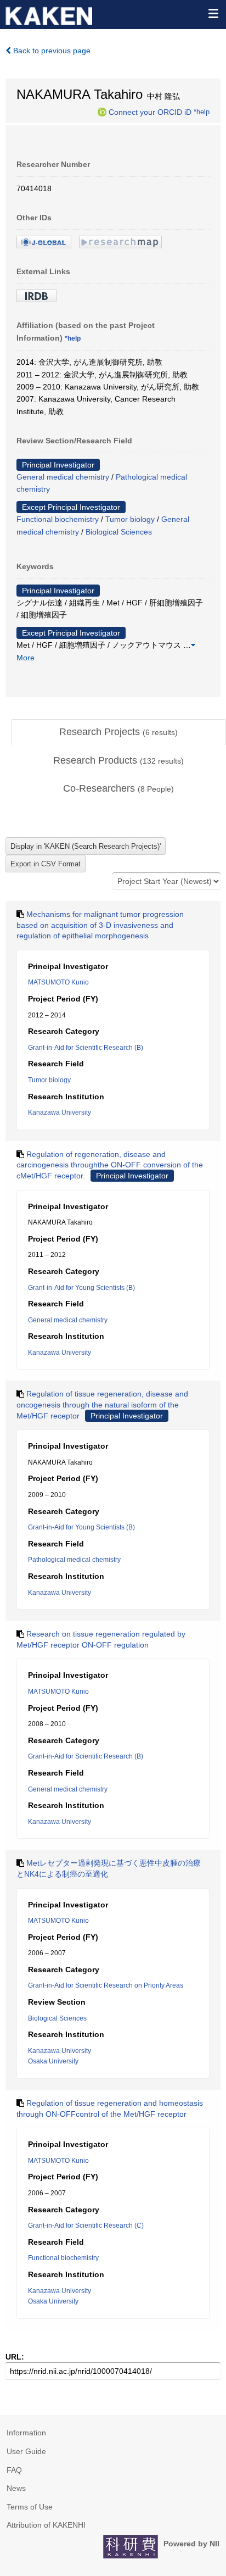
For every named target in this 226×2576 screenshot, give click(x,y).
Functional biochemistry (58, 519)
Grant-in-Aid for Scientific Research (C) (86, 2226)
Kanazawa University (60, 1112)
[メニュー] (213, 13)
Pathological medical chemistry (74, 1560)
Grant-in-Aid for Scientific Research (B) (86, 1048)
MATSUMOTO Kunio (58, 982)
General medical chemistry (63, 477)
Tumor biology (130, 519)
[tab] (118, 732)
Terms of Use (30, 2507)
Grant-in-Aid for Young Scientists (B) (81, 1288)
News (16, 2488)
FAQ (14, 2470)
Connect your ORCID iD (150, 112)
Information (26, 2433)
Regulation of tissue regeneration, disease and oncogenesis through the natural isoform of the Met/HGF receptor (102, 1404)
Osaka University (53, 2061)
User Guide (26, 2451)
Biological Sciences (119, 532)
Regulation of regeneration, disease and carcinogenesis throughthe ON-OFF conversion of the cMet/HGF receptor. (110, 1165)
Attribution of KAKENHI (46, 2525)
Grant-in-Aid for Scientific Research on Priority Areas (106, 1985)
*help (202, 112)
